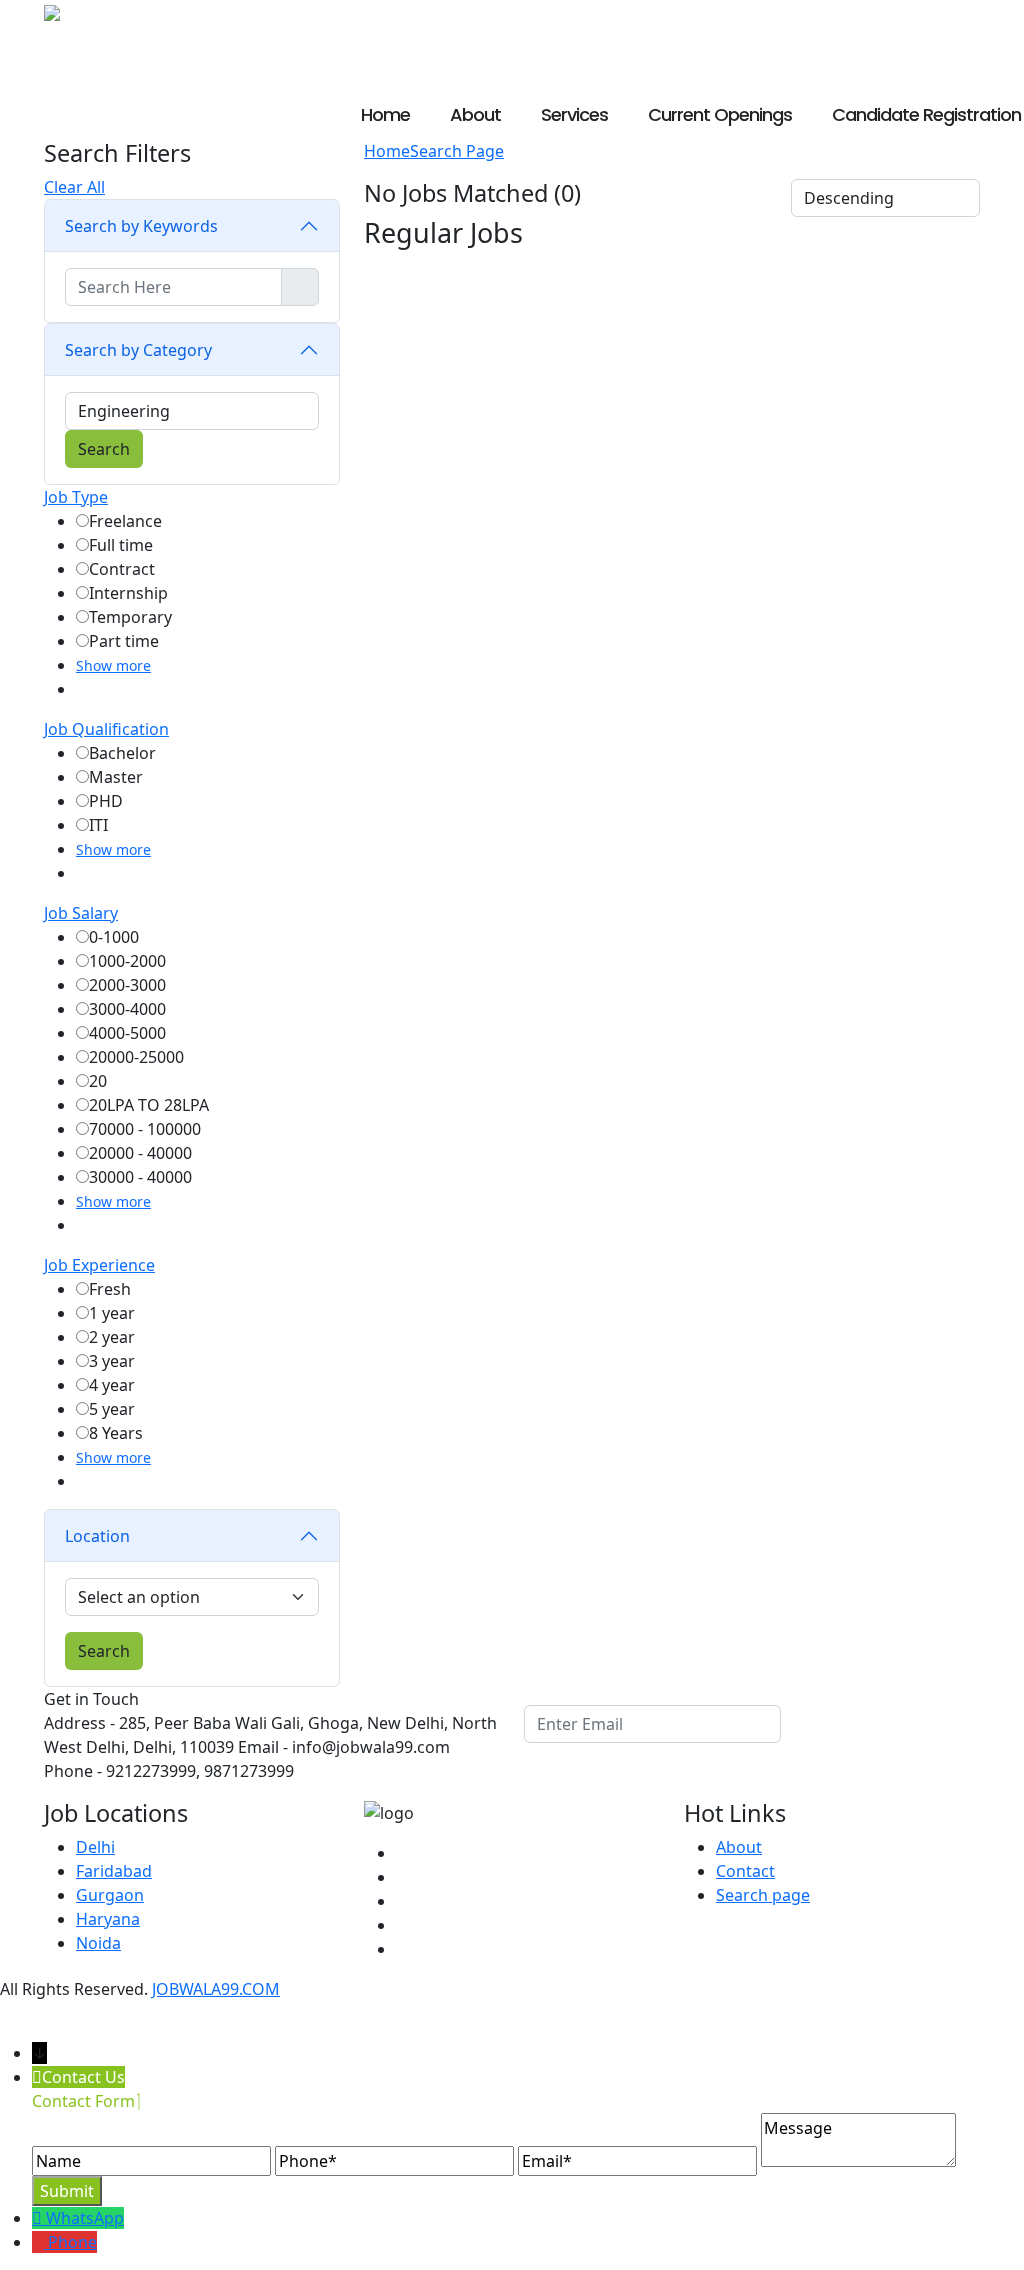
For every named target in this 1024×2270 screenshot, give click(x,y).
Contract (122, 569)
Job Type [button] (76, 497)
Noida (98, 1943)
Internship (128, 593)
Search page (763, 1895)
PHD (106, 801)
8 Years (116, 1433)
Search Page (457, 151)
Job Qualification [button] (106, 729)
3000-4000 (127, 1009)
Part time (124, 641)
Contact (745, 1871)
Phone (72, 2242)
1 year (112, 1313)
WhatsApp (85, 2218)
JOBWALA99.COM (216, 1989)
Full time (121, 545)
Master (116, 777)
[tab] (192, 497)
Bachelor (122, 753)
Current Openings (720, 114)
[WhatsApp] (39, 2218)
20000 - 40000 (140, 1153)
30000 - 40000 (140, 1177)
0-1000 (114, 937)
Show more (113, 665)
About (475, 114)
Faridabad (114, 1871)
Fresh (110, 1289)
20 (98, 1081)
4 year (112, 1385)
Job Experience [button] (99, 1265)
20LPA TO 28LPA (149, 1105)
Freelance (125, 521)
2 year (112, 1337)
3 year (112, 1361)
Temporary (130, 617)
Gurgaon (110, 1895)
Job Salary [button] (81, 913)
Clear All (74, 187)
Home (385, 114)
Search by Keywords (141, 226)
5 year (112, 1409)
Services (574, 114)
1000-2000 (127, 961)
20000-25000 (136, 1057)
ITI (98, 825)
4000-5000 (127, 1033)
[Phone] (40, 2242)
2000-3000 (127, 985)
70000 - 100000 (145, 1129)
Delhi (95, 1847)
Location (97, 1536)
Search (104, 1651)
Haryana (108, 1919)
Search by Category (138, 350)
